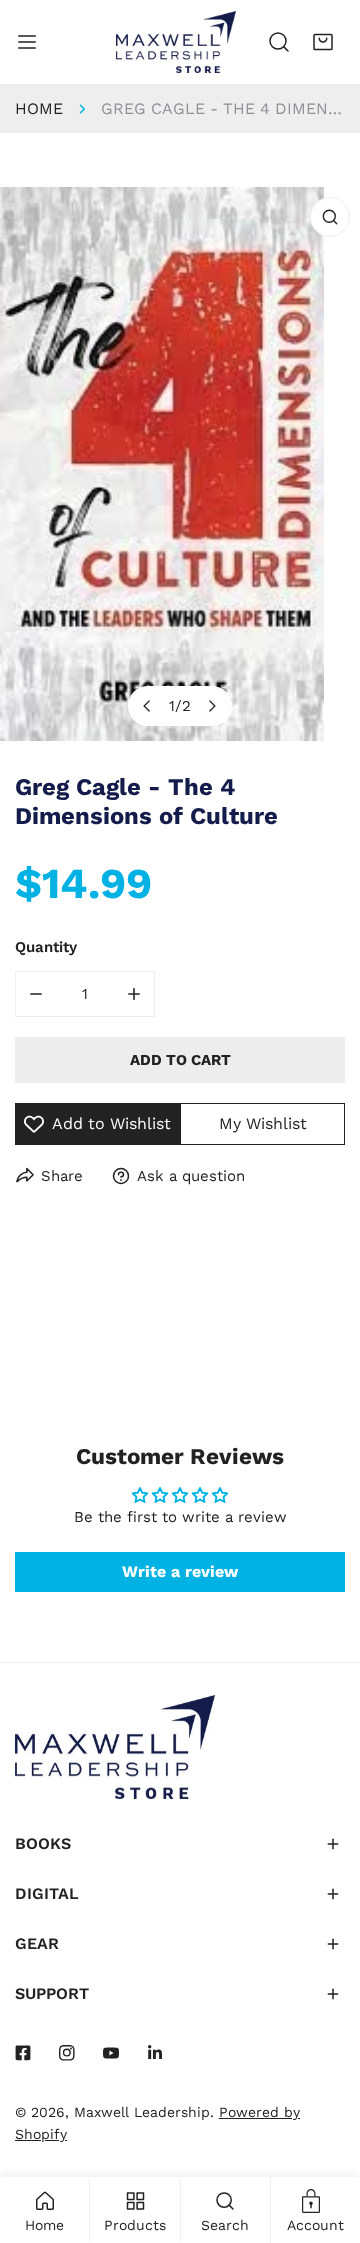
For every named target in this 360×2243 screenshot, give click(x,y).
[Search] (279, 42)
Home (39, 108)
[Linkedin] (155, 2053)
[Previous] (148, 706)
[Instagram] (67, 2053)
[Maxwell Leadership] (176, 42)
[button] (323, 42)
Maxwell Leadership (142, 2112)
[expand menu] (27, 42)
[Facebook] (23, 2053)
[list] (180, 464)
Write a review (180, 1571)
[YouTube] (111, 2053)
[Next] (212, 706)
